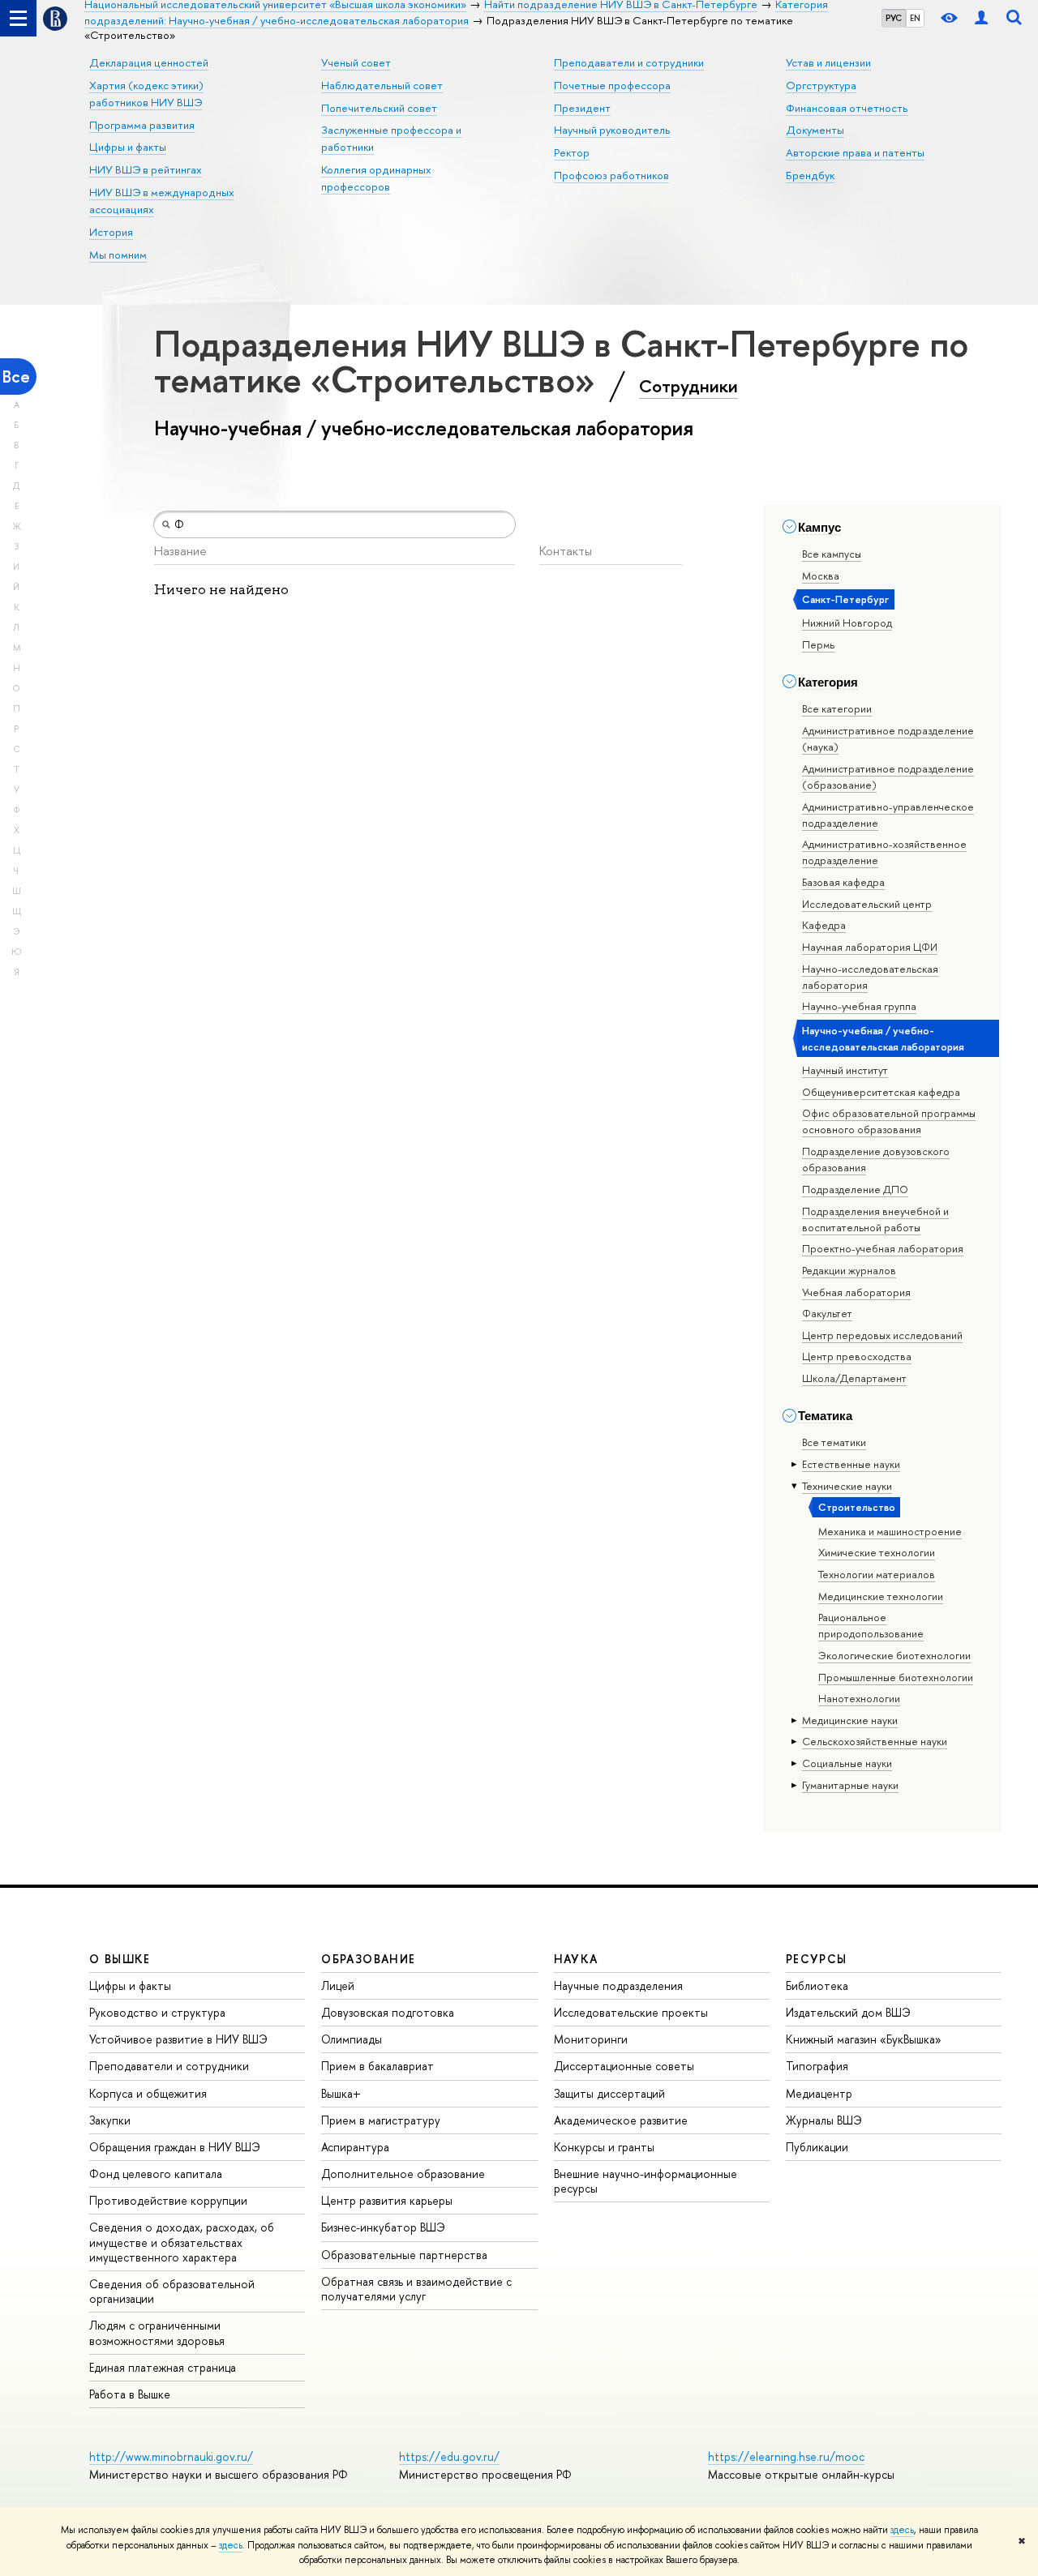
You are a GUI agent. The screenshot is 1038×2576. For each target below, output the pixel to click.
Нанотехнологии (859, 1698)
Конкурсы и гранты (604, 2147)
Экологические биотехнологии (894, 1655)
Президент (582, 108)
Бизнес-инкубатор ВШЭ (383, 2227)
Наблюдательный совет (382, 85)
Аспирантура (355, 2147)
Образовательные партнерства (404, 2255)
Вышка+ (341, 2093)
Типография (817, 2066)
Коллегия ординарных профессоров (376, 178)
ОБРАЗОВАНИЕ (368, 1959)
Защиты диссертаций (609, 2093)
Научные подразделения (618, 1985)
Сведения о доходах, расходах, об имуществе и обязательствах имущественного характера (182, 2242)
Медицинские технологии (881, 1596)
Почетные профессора (612, 85)
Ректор (572, 152)
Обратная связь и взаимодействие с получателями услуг (416, 2289)
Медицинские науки (850, 1720)
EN (915, 18)
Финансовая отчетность (847, 108)
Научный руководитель (612, 130)
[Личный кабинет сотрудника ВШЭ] (981, 18)
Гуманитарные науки (850, 1785)
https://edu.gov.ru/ (449, 2456)
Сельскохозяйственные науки (875, 1741)
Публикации (817, 2147)
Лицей (338, 1985)
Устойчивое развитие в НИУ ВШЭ (178, 2039)
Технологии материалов (877, 1574)
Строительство (857, 1507)
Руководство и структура (157, 2012)
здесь (902, 2530)
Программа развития (142, 125)
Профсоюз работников (611, 175)
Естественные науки (851, 1464)
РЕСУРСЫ (817, 1959)
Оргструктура (821, 85)
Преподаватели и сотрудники (629, 62)
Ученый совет (356, 62)
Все (16, 377)
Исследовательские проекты (631, 2012)
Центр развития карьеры (387, 2200)
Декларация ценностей (149, 62)
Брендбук (810, 175)
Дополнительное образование (403, 2174)
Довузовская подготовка (388, 2012)
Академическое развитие (621, 2120)
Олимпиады (352, 2039)
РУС (894, 18)
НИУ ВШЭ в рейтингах (146, 169)
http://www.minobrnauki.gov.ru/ (171, 2456)
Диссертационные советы (624, 2066)
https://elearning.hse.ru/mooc (786, 2456)
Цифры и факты (128, 147)
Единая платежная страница (163, 2367)
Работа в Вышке (130, 2394)
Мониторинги (591, 2039)
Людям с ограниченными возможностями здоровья (157, 2332)
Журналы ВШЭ (824, 2120)
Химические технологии (877, 1552)
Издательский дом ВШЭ (848, 2012)
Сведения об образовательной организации (172, 2291)
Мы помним (118, 255)
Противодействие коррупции (168, 2200)
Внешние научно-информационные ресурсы (646, 2181)
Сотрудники (688, 386)
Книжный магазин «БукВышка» (864, 2039)
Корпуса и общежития (148, 2093)
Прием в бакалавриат (377, 2066)
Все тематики (834, 1442)
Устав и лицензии (828, 62)
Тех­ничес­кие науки (847, 1486)
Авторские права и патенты (855, 152)
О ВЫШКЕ (120, 1959)
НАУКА (576, 1959)
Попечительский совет (379, 108)
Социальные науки (847, 1763)
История (111, 232)
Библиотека (817, 1985)
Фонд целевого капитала (156, 2174)
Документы (815, 130)
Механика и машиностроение (890, 1531)
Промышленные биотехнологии (896, 1677)
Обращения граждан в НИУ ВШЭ (175, 2147)
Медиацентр (819, 2093)
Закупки (110, 2120)
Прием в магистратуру (381, 2120)
